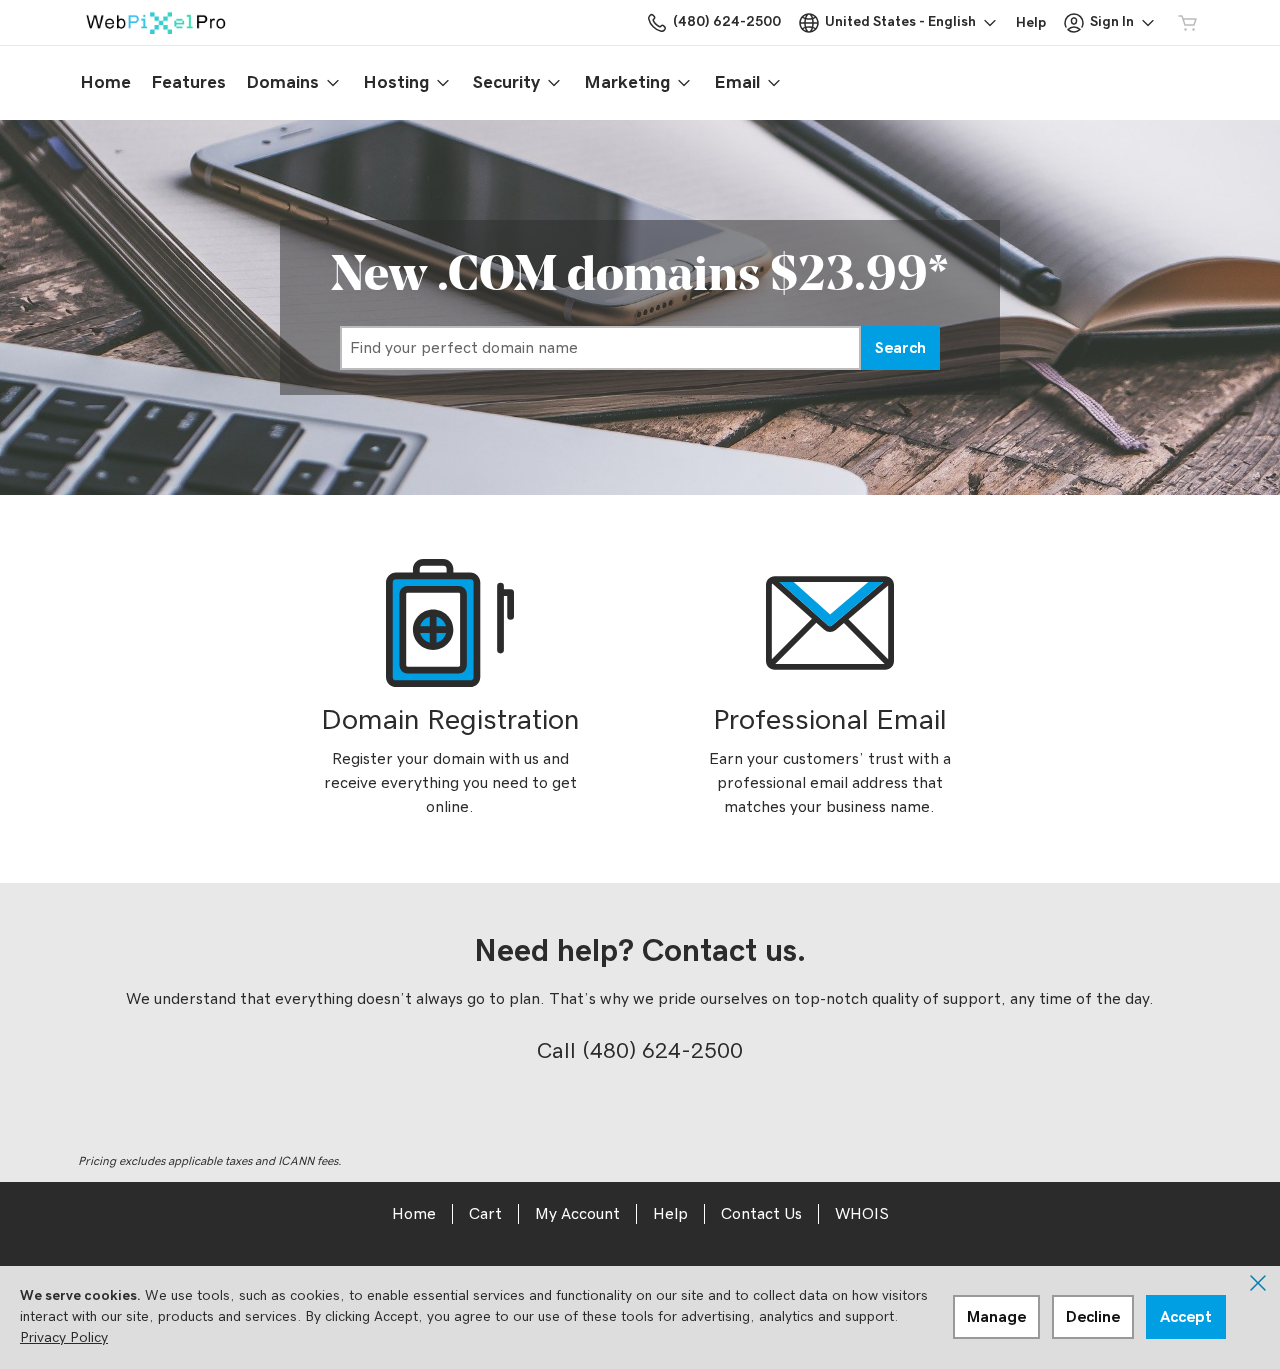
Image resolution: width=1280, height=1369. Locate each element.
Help (670, 1214)
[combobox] (600, 348)
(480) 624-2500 (662, 1051)
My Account (577, 1214)
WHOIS (862, 1214)
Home (414, 1214)
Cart (485, 1214)
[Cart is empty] (1188, 23)
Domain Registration (450, 720)
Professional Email (830, 720)
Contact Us (761, 1214)
